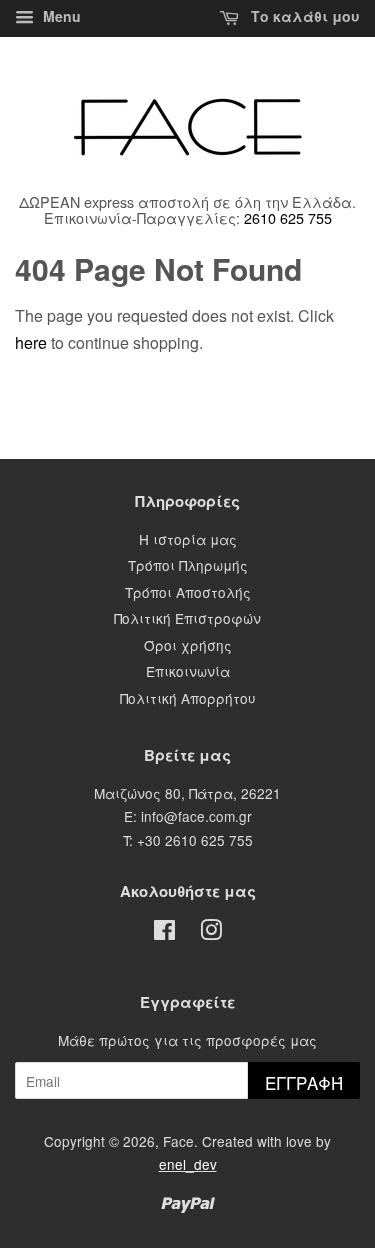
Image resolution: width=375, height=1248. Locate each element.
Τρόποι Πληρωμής (188, 565)
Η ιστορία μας (188, 539)
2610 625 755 (288, 217)
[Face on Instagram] (211, 933)
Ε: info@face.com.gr (188, 816)
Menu (60, 16)
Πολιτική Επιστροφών (187, 618)
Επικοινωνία (188, 671)
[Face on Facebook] (164, 933)
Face (178, 1141)
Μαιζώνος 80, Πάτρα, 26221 (187, 793)
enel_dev (188, 1164)
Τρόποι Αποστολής (188, 592)
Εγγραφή (304, 1082)
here (31, 342)
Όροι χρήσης (188, 645)
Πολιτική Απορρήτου (188, 698)
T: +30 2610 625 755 (188, 840)
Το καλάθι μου (303, 16)
